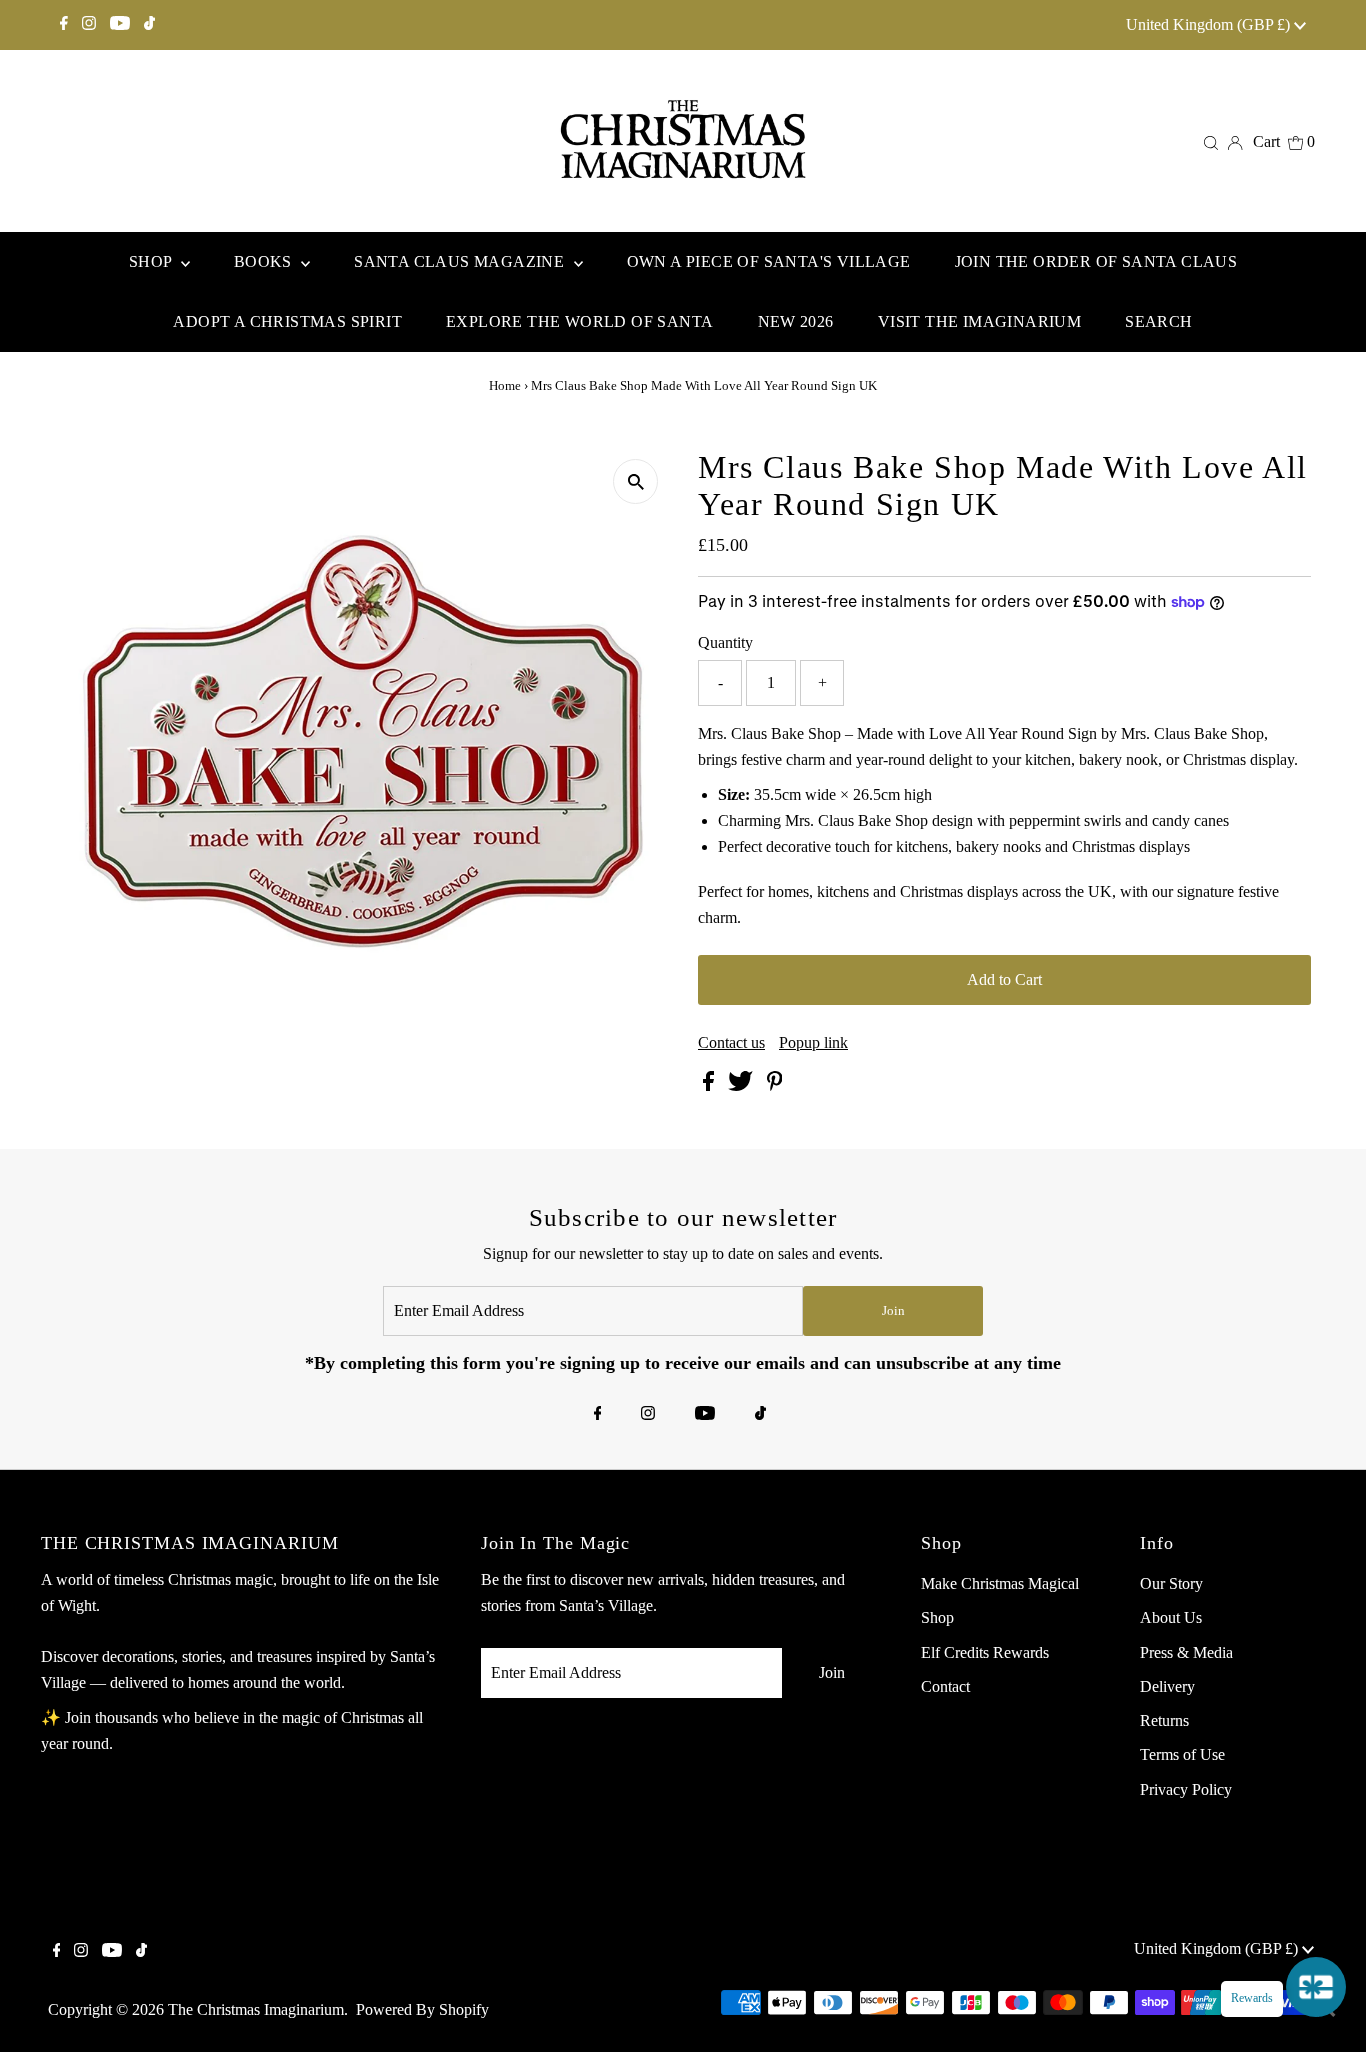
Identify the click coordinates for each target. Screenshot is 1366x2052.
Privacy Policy (1186, 1789)
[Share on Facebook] (710, 1085)
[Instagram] (89, 25)
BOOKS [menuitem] (265, 261)
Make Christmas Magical (1000, 1583)
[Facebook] (64, 25)
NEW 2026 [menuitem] (796, 321)
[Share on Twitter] (742, 1085)
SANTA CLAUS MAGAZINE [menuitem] (461, 261)
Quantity (725, 642)
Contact (945, 1686)
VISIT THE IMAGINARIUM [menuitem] (979, 321)
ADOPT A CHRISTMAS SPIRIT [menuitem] (287, 321)
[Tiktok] (149, 25)
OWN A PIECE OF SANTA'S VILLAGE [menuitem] (769, 261)
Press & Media (1186, 1652)
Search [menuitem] (1158, 321)
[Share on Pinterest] (775, 1085)
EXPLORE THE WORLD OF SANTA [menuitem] (579, 321)
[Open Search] (1211, 142)
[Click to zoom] (635, 481)
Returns (1164, 1720)
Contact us (731, 1043)
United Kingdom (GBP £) (1210, 24)
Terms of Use (1182, 1754)
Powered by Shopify (422, 2009)
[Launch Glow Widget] (1316, 1987)
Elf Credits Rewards (985, 1652)
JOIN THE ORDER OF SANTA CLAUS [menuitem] (1096, 261)
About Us (1171, 1617)
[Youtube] (120, 25)
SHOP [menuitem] (152, 261)
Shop (937, 1617)
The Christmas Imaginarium (256, 2009)
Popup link (813, 1043)
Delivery (1167, 1686)
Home (505, 385)
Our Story (1171, 1583)
